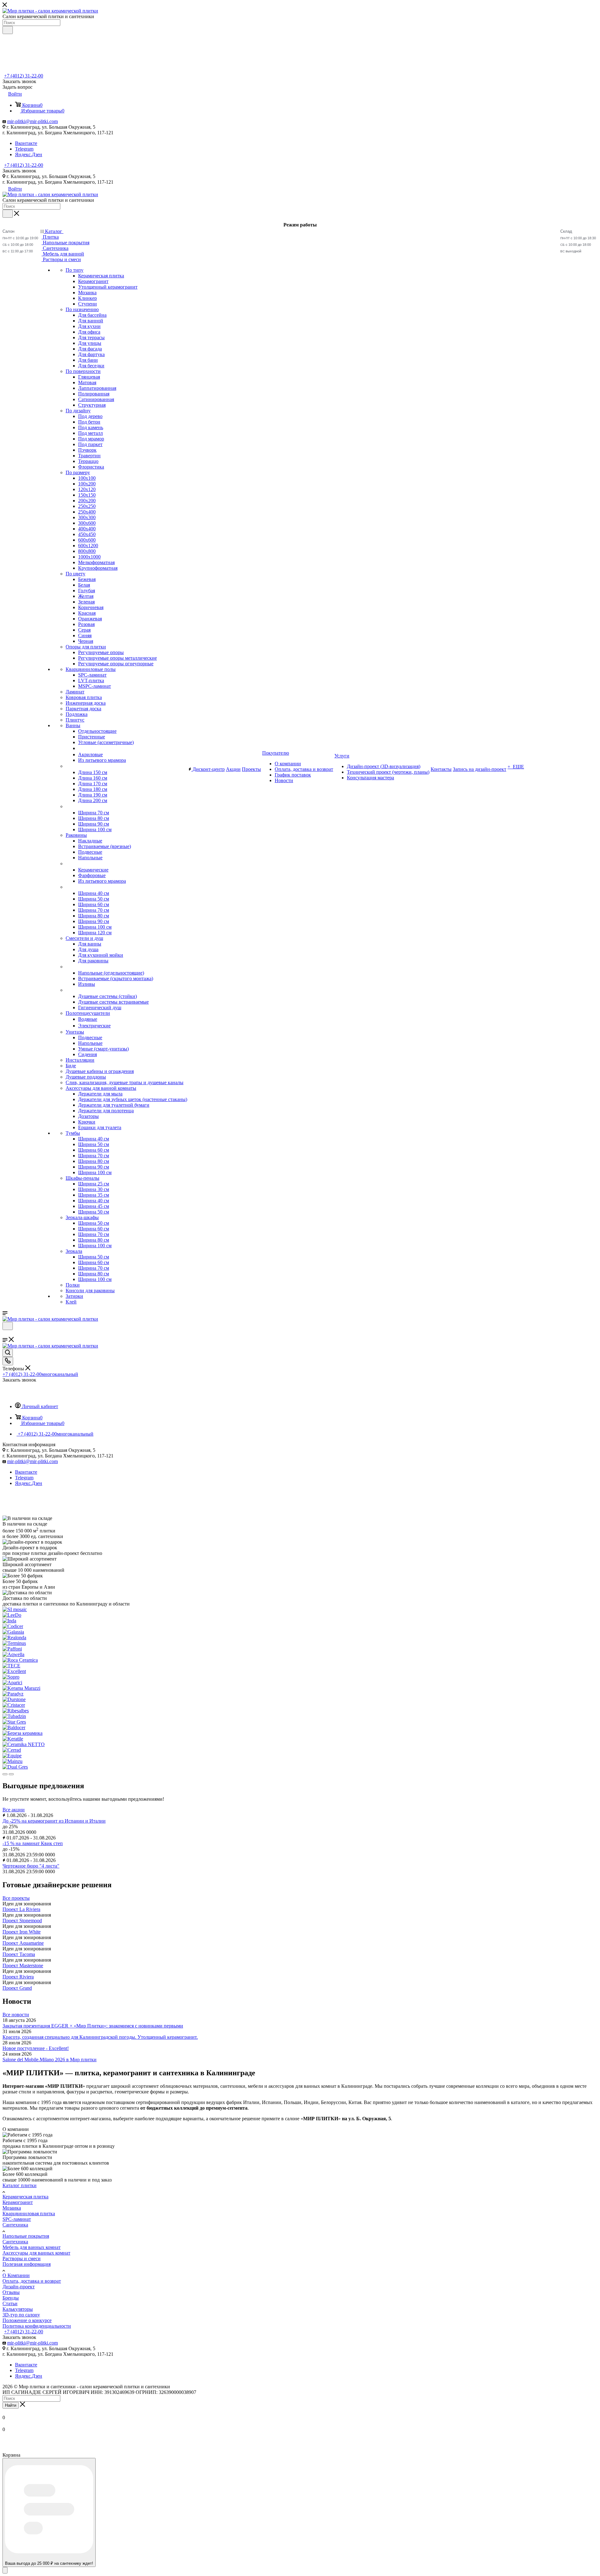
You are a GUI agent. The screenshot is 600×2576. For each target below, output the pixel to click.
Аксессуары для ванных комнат (36, 2253)
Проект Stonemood (22, 1921)
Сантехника (15, 2225)
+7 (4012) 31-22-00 (24, 76)
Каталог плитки (20, 2185)
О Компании (16, 2275)
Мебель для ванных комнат (32, 2247)
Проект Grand (17, 1988)
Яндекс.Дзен (29, 154)
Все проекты (16, 1898)
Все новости (16, 2015)
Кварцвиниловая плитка (29, 2214)
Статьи (10, 2303)
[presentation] (5, 1774)
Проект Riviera (18, 1977)
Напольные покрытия (26, 2236)
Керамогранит (18, 2202)
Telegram (24, 149)
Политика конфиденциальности (37, 2326)
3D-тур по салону (21, 2315)
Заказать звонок (19, 171)
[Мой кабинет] (5, 1334)
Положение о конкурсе (27, 2320)
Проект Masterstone (23, 1966)
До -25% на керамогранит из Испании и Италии (54, 1821)
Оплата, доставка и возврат (32, 2281)
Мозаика (12, 2208)
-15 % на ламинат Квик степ (33, 1843)
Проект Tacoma (19, 1954)
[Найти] (8, 30)
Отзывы (11, 2292)
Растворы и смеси (22, 2258)
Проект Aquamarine (23, 1943)
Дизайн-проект (19, 2287)
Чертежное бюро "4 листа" (31, 1866)
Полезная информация (27, 2264)
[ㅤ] (66, 766)
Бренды (11, 2298)
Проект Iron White (22, 1932)
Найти (11, 2405)
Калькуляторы (18, 2309)
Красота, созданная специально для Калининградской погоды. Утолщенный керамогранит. (100, 2037)
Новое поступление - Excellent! (36, 2048)
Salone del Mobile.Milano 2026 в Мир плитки (50, 2060)
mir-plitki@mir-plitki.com (32, 121)
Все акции (14, 1810)
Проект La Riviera (21, 1909)
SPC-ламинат (17, 2219)
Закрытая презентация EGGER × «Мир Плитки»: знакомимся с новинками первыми (93, 2026)
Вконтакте (26, 143)
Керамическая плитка (25, 2197)
